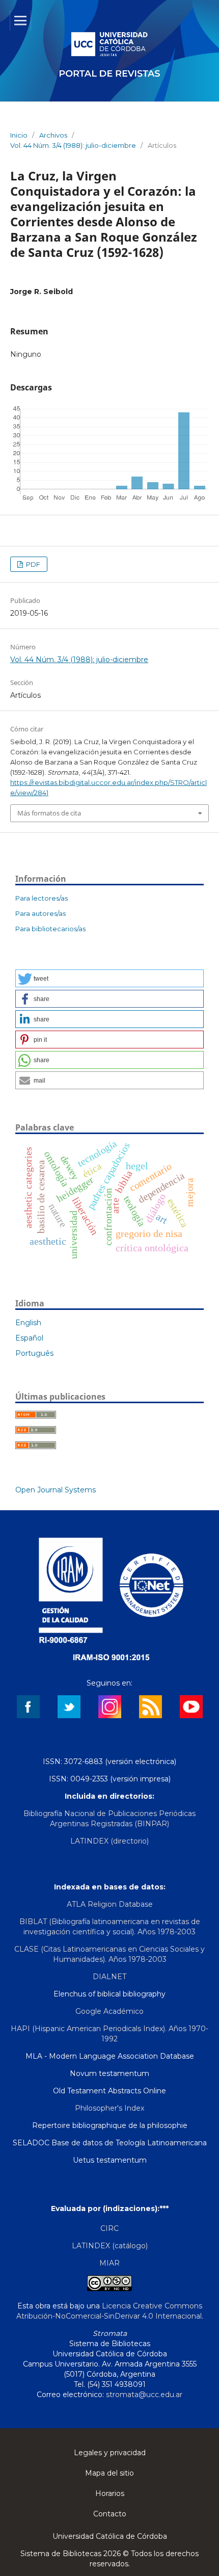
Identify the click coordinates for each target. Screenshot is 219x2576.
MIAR (109, 2263)
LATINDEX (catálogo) (110, 2246)
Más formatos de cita (49, 813)
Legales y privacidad (110, 2453)
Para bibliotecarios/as (50, 929)
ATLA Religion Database (110, 1904)
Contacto (110, 2514)
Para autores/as (40, 913)
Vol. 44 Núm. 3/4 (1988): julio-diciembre (73, 145)
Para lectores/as (42, 898)
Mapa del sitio (109, 2473)
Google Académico (109, 2011)
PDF (32, 564)
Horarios (110, 2493)
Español (29, 1338)
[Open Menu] (20, 20)
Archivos (53, 135)
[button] (109, 978)
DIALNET (109, 1977)
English (28, 1323)
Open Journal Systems (56, 1490)
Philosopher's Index (109, 2108)
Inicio (19, 135)
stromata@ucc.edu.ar (144, 2395)
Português (34, 1353)
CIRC (109, 2228)
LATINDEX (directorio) (109, 1841)
